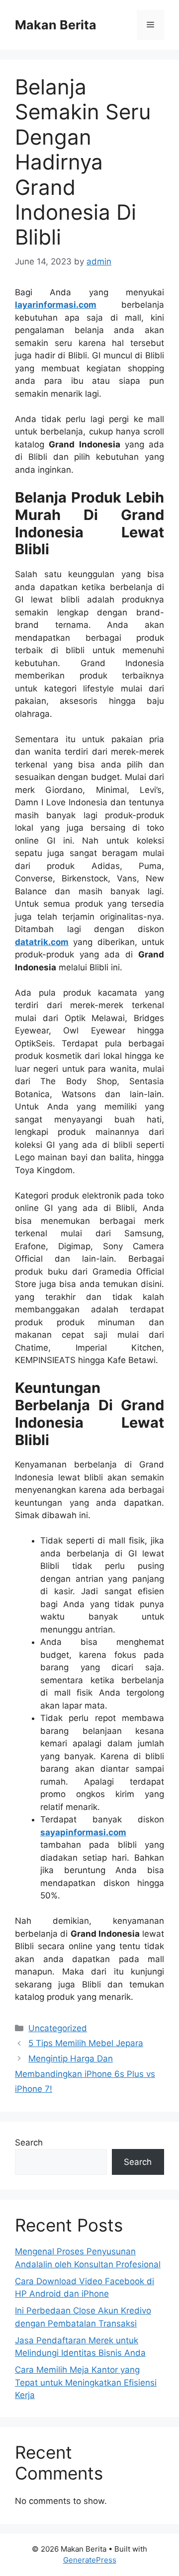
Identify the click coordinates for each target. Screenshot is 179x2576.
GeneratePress (90, 2560)
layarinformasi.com (56, 305)
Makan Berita (56, 25)
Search (29, 2143)
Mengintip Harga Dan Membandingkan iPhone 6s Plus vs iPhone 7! (85, 2074)
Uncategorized (58, 2028)
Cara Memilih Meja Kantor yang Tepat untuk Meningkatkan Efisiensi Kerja (86, 2382)
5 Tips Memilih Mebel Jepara (86, 2043)
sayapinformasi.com (83, 1832)
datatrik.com (42, 942)
